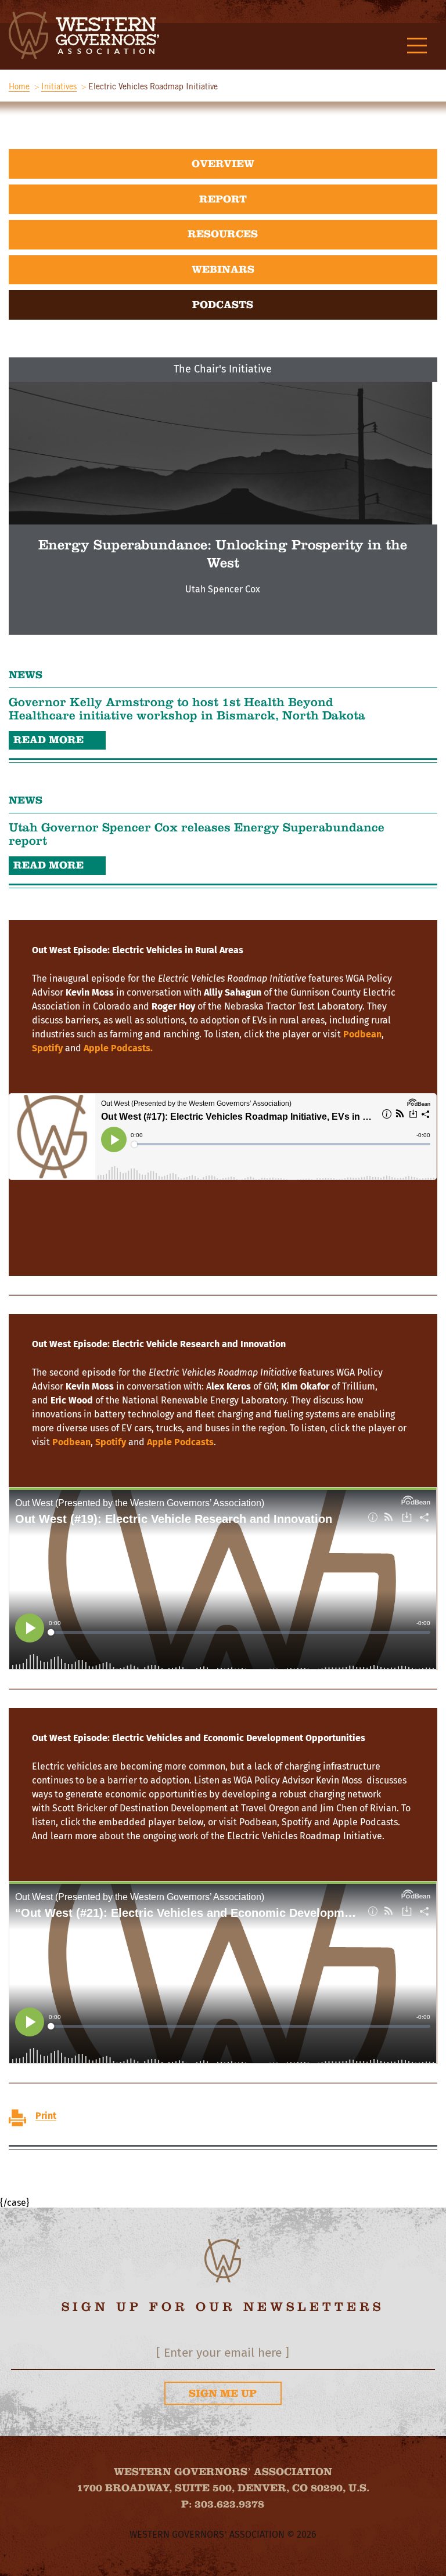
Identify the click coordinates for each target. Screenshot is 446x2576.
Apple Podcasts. (118, 1048)
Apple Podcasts (180, 1442)
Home (19, 86)
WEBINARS (223, 269)
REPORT (223, 199)
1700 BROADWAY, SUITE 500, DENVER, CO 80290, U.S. (223, 2488)
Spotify (47, 1048)
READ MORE (48, 740)
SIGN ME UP (223, 2393)
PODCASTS (223, 305)
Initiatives (59, 86)
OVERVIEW (223, 164)
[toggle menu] (417, 46)
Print (46, 2116)
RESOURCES (223, 234)
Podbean (362, 1034)
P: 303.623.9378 (223, 2504)
